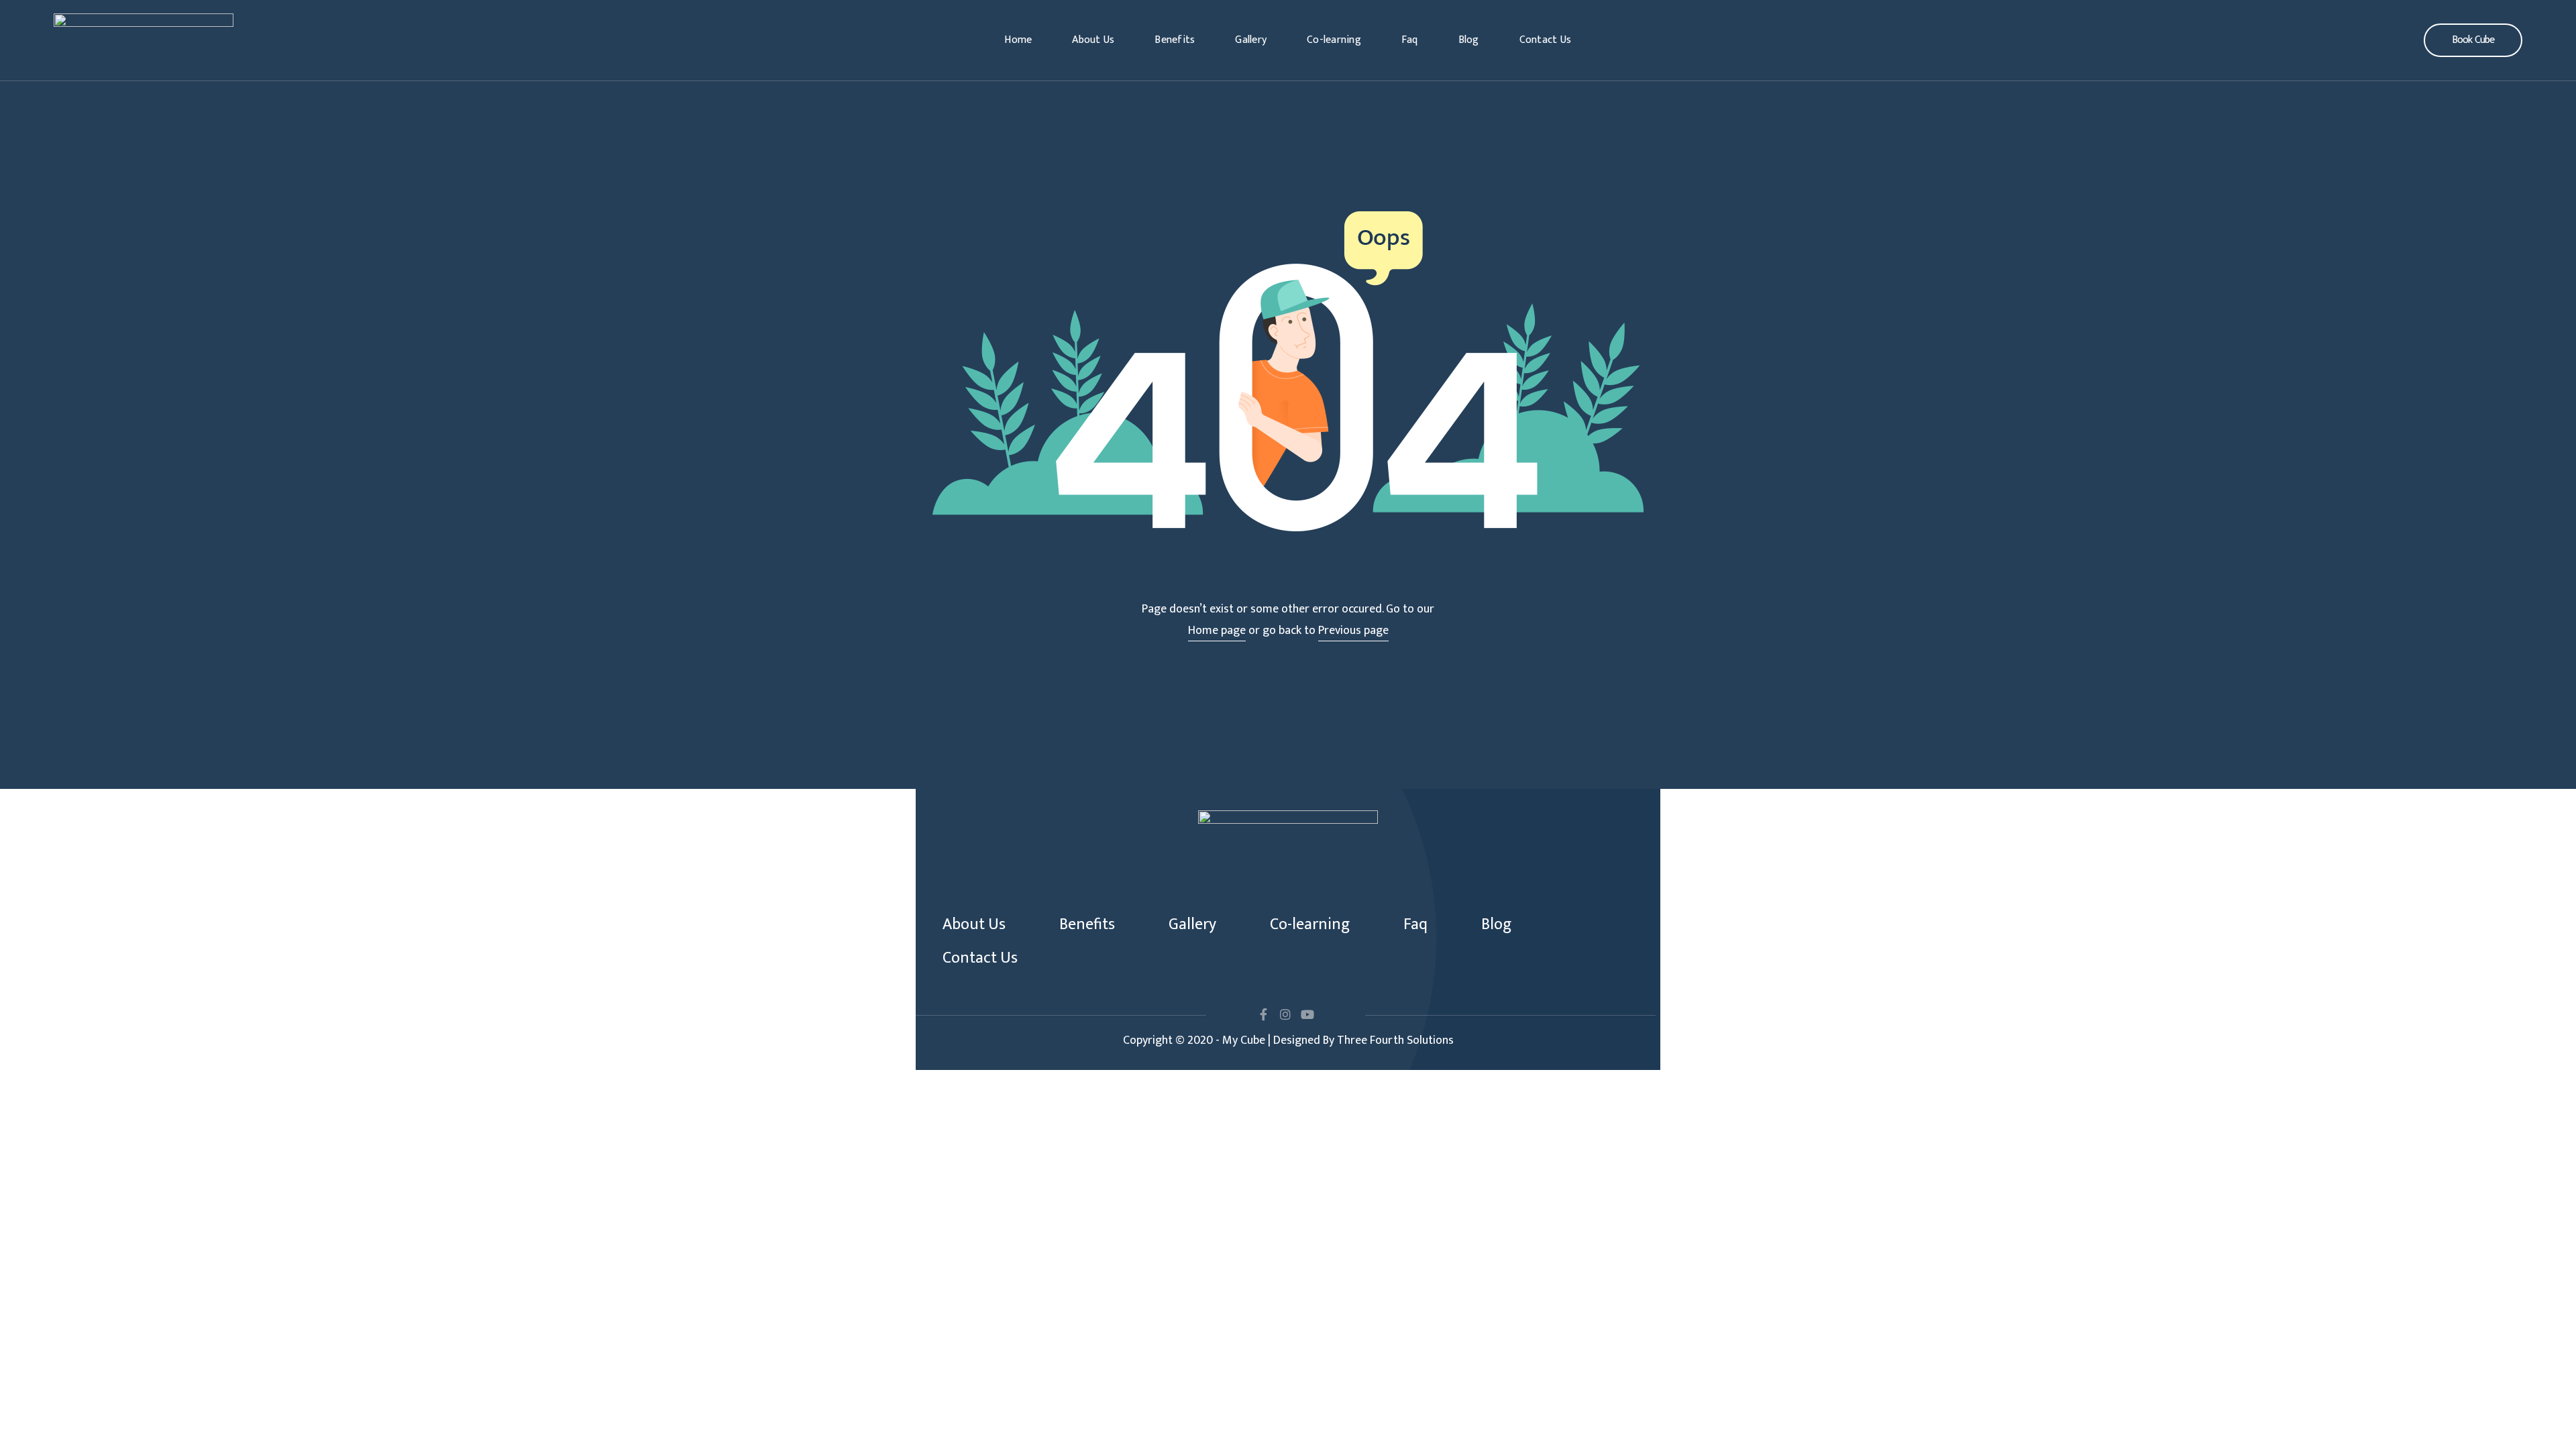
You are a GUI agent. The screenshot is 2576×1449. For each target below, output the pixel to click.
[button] (2473, 40)
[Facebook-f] (1263, 1014)
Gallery (1251, 40)
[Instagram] (1285, 1014)
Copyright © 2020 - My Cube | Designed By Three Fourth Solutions (1288, 1040)
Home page (1217, 631)
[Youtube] (1307, 1014)
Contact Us (1546, 40)
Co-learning (1334, 40)
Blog (1469, 40)
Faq (1410, 40)
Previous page (1353, 631)
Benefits (1175, 40)
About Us (1093, 40)
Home (1018, 40)
